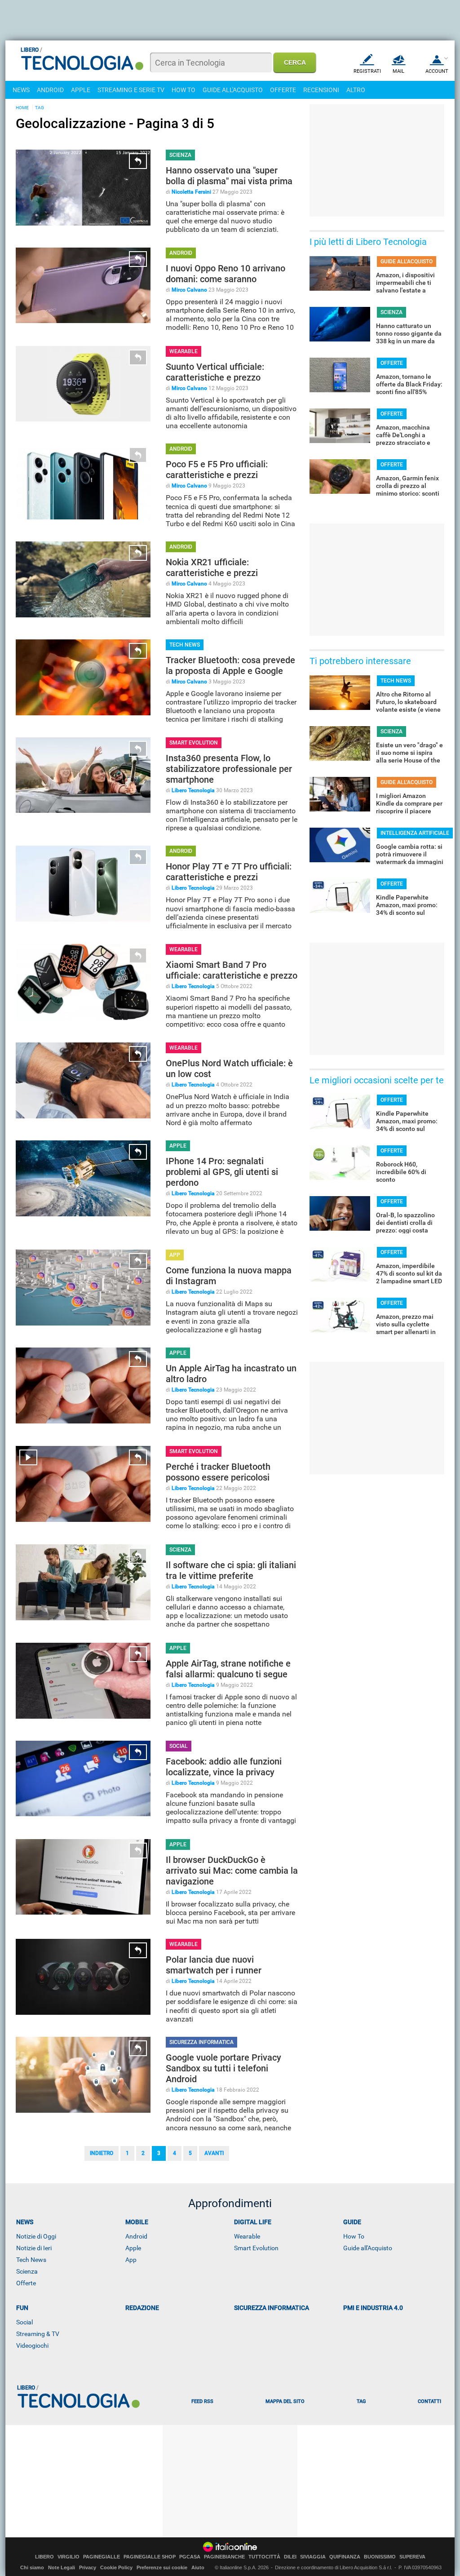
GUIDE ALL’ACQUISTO (407, 262)
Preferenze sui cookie (162, 2567)
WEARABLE (184, 351)
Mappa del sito (285, 2401)
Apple (133, 2248)
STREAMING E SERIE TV (131, 90)
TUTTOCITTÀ (264, 2557)
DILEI (290, 2557)
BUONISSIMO (380, 2557)
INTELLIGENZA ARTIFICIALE (415, 833)
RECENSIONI (321, 90)
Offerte (26, 2283)
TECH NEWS (185, 645)
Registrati (367, 71)
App (131, 2260)
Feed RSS (202, 2401)
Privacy (88, 2567)
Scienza (27, 2271)
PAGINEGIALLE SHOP (150, 2557)
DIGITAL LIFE (253, 2222)
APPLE (81, 90)
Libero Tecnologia (193, 790)
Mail (398, 71)
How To (354, 2236)
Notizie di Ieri (34, 2248)
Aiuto (198, 2567)
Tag (361, 2401)
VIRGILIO (69, 2557)
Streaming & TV (38, 2334)
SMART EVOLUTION (194, 743)
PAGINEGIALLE (102, 2557)
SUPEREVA (412, 2557)
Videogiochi (32, 2345)
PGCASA (190, 2557)
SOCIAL (179, 1746)
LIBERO (44, 2557)
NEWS (21, 90)
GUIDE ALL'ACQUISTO (233, 90)
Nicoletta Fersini (191, 192)
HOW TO (184, 90)
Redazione (142, 2308)
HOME (22, 108)
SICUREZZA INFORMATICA (201, 2042)
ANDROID (50, 90)
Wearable (247, 2236)
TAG (40, 108)
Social (24, 2322)
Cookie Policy (116, 2567)
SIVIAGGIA (313, 2557)
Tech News (31, 2260)
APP (175, 1255)
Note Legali (62, 2567)
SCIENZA (180, 155)
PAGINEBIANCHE (224, 2557)
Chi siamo (32, 2567)
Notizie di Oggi (36, 2236)
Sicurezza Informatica (272, 2308)
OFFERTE (283, 90)
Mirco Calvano (189, 290)
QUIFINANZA (345, 2557)
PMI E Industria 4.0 (373, 2308)
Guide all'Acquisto (368, 2248)
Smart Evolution (256, 2248)
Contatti (429, 2401)
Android (136, 2236)
